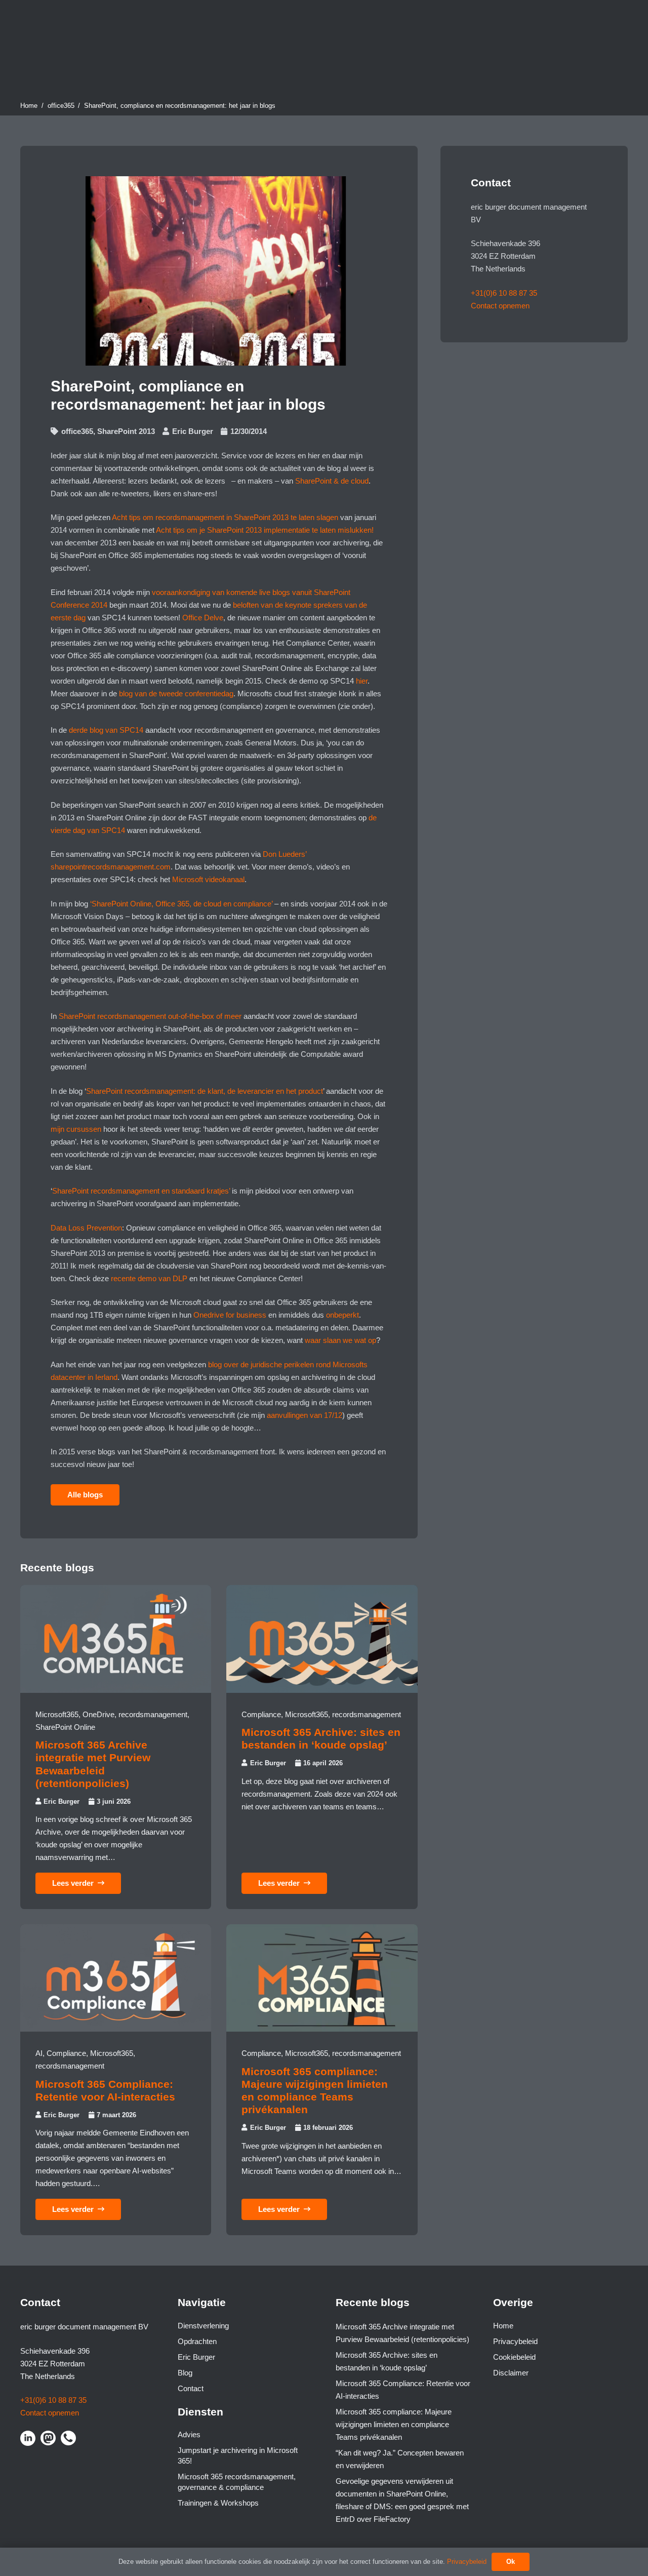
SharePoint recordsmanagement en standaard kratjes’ (141, 1191)
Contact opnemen (500, 306)
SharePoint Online (65, 1727)
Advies (189, 2434)
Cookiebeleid (514, 2357)
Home (29, 106)
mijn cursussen (76, 1129)
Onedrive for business (230, 1315)
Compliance (261, 1714)
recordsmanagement (153, 1714)
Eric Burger (193, 431)
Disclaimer (511, 2373)
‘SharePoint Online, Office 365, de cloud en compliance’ (181, 904)
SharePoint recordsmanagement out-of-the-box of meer (150, 1016)
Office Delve (203, 618)
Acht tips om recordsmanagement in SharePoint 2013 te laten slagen (225, 517)
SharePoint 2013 (126, 431)
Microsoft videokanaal (208, 879)
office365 (61, 106)
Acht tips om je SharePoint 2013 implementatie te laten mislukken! (265, 530)
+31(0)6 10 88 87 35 (504, 293)
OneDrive (98, 1714)
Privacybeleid (515, 2341)
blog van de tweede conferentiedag (176, 693)
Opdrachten (197, 2341)
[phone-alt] (68, 2438)
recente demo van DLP (149, 1278)
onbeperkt (342, 1315)
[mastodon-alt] (48, 2438)
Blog (185, 2373)
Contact (191, 2388)
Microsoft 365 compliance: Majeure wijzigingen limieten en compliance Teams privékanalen (394, 2424)
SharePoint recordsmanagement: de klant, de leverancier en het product (205, 1091)
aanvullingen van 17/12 (305, 1415)
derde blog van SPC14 (106, 730)
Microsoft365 (57, 1714)
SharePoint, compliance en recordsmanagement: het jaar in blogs (180, 106)
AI (39, 2053)
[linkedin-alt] (28, 2438)
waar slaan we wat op (340, 1340)
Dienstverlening (203, 2326)
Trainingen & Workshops (218, 2503)
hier (362, 681)
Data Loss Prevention (86, 1228)
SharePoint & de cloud (332, 481)
